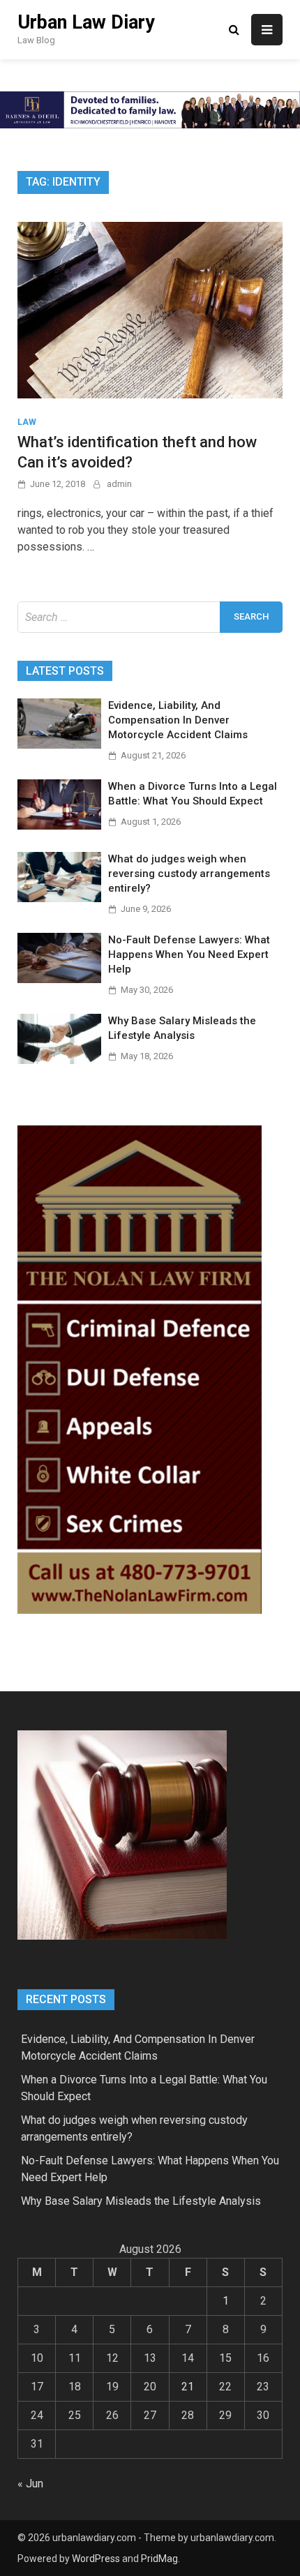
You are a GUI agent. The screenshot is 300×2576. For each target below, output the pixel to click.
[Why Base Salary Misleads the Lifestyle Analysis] (59, 1060)
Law (27, 422)
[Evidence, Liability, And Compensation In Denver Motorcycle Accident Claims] (59, 745)
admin (119, 484)
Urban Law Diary (86, 22)
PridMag (159, 2559)
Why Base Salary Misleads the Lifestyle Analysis (141, 2201)
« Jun (30, 2484)
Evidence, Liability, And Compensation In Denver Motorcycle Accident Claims (178, 720)
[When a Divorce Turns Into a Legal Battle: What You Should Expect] (59, 826)
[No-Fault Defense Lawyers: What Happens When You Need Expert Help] (59, 979)
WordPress (96, 2559)
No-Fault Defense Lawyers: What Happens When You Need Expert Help (189, 954)
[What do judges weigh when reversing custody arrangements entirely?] (59, 898)
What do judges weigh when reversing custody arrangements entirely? (189, 874)
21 (188, 2387)
